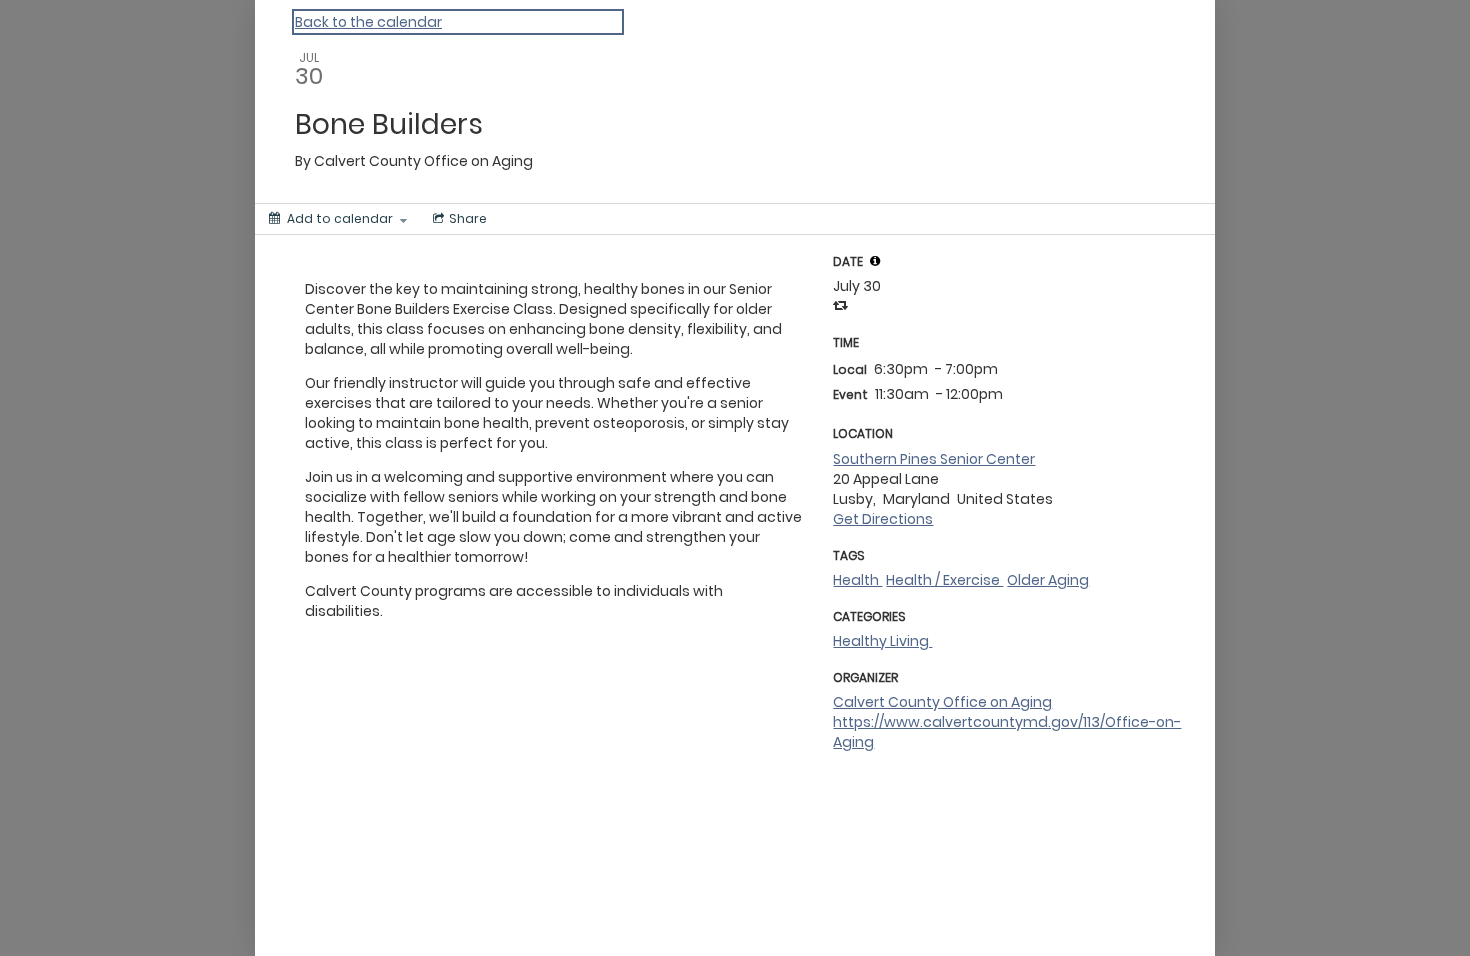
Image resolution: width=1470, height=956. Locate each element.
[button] (875, 261)
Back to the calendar (368, 22)
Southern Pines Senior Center (934, 459)
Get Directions (883, 519)
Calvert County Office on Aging (942, 702)
